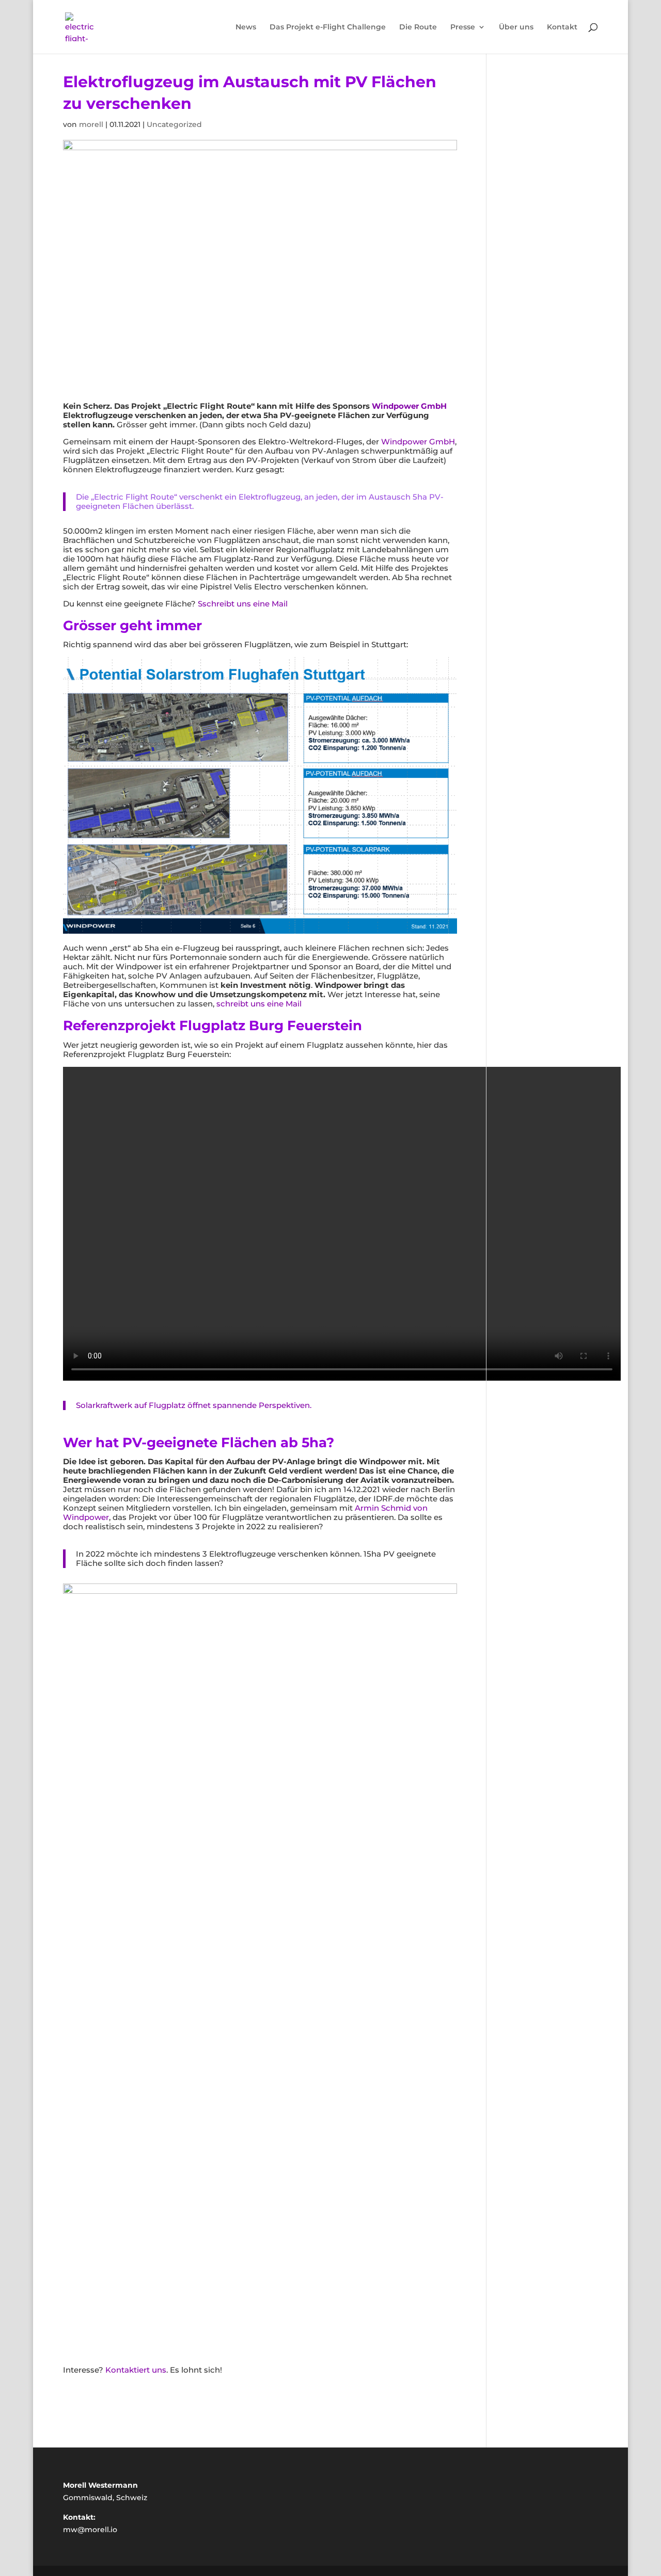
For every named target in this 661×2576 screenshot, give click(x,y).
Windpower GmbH (409, 406)
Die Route (418, 27)
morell (91, 124)
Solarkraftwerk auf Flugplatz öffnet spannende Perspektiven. (194, 1405)
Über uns (516, 27)
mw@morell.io (90, 2530)
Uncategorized (174, 124)
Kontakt (562, 27)
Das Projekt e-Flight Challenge (328, 27)
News (246, 27)
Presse (463, 27)
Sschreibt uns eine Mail (243, 604)
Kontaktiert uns (136, 2370)
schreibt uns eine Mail (259, 1004)
